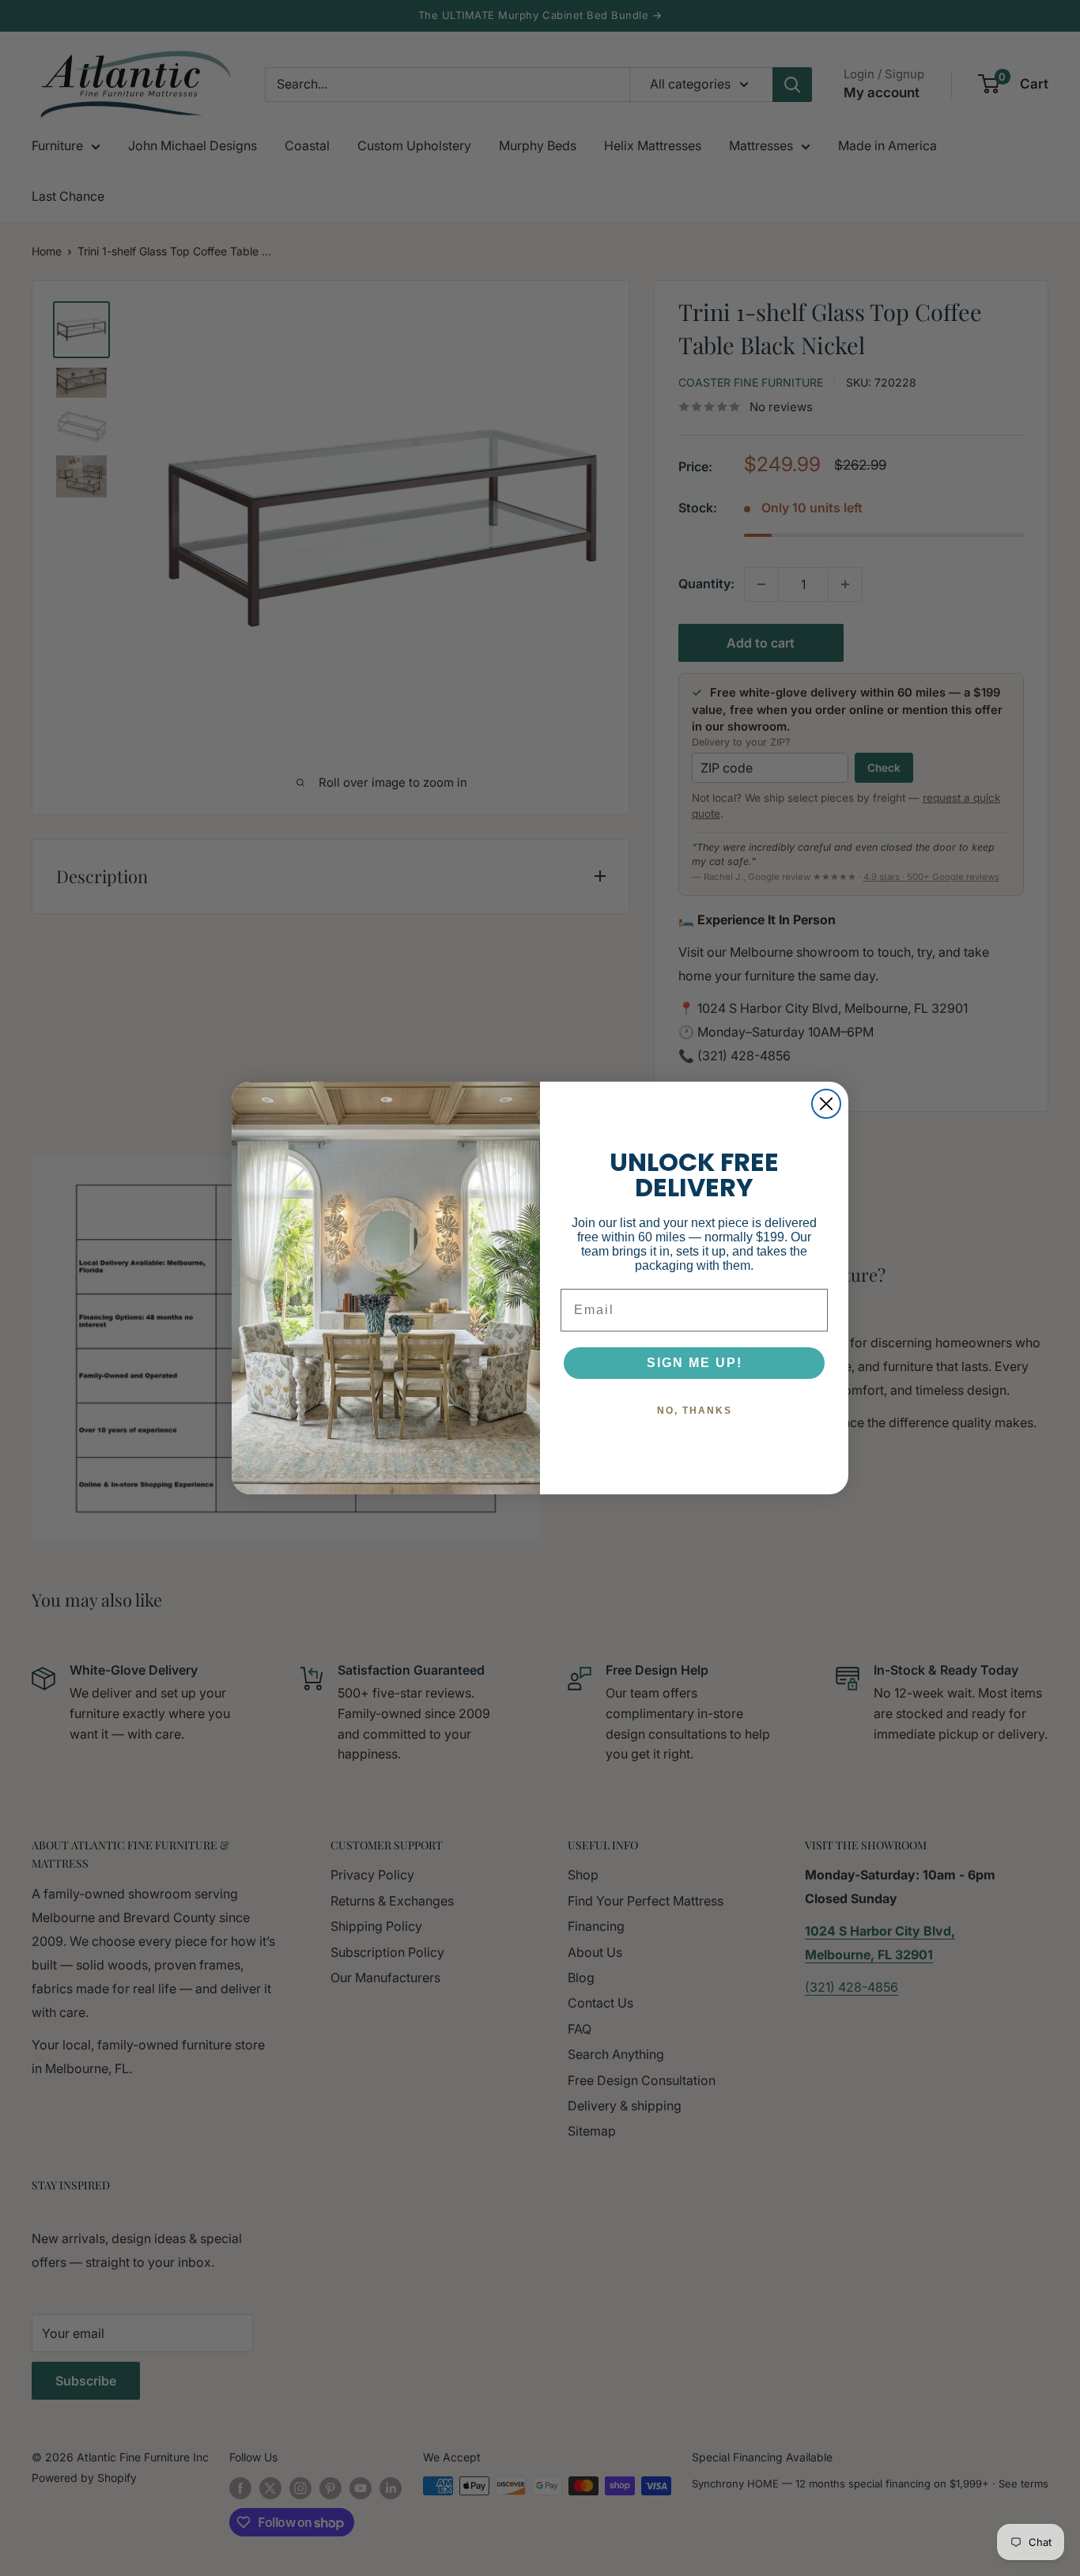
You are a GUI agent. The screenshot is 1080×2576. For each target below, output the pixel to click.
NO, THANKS (695, 1411)
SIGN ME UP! (695, 1363)
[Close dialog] (826, 1104)
